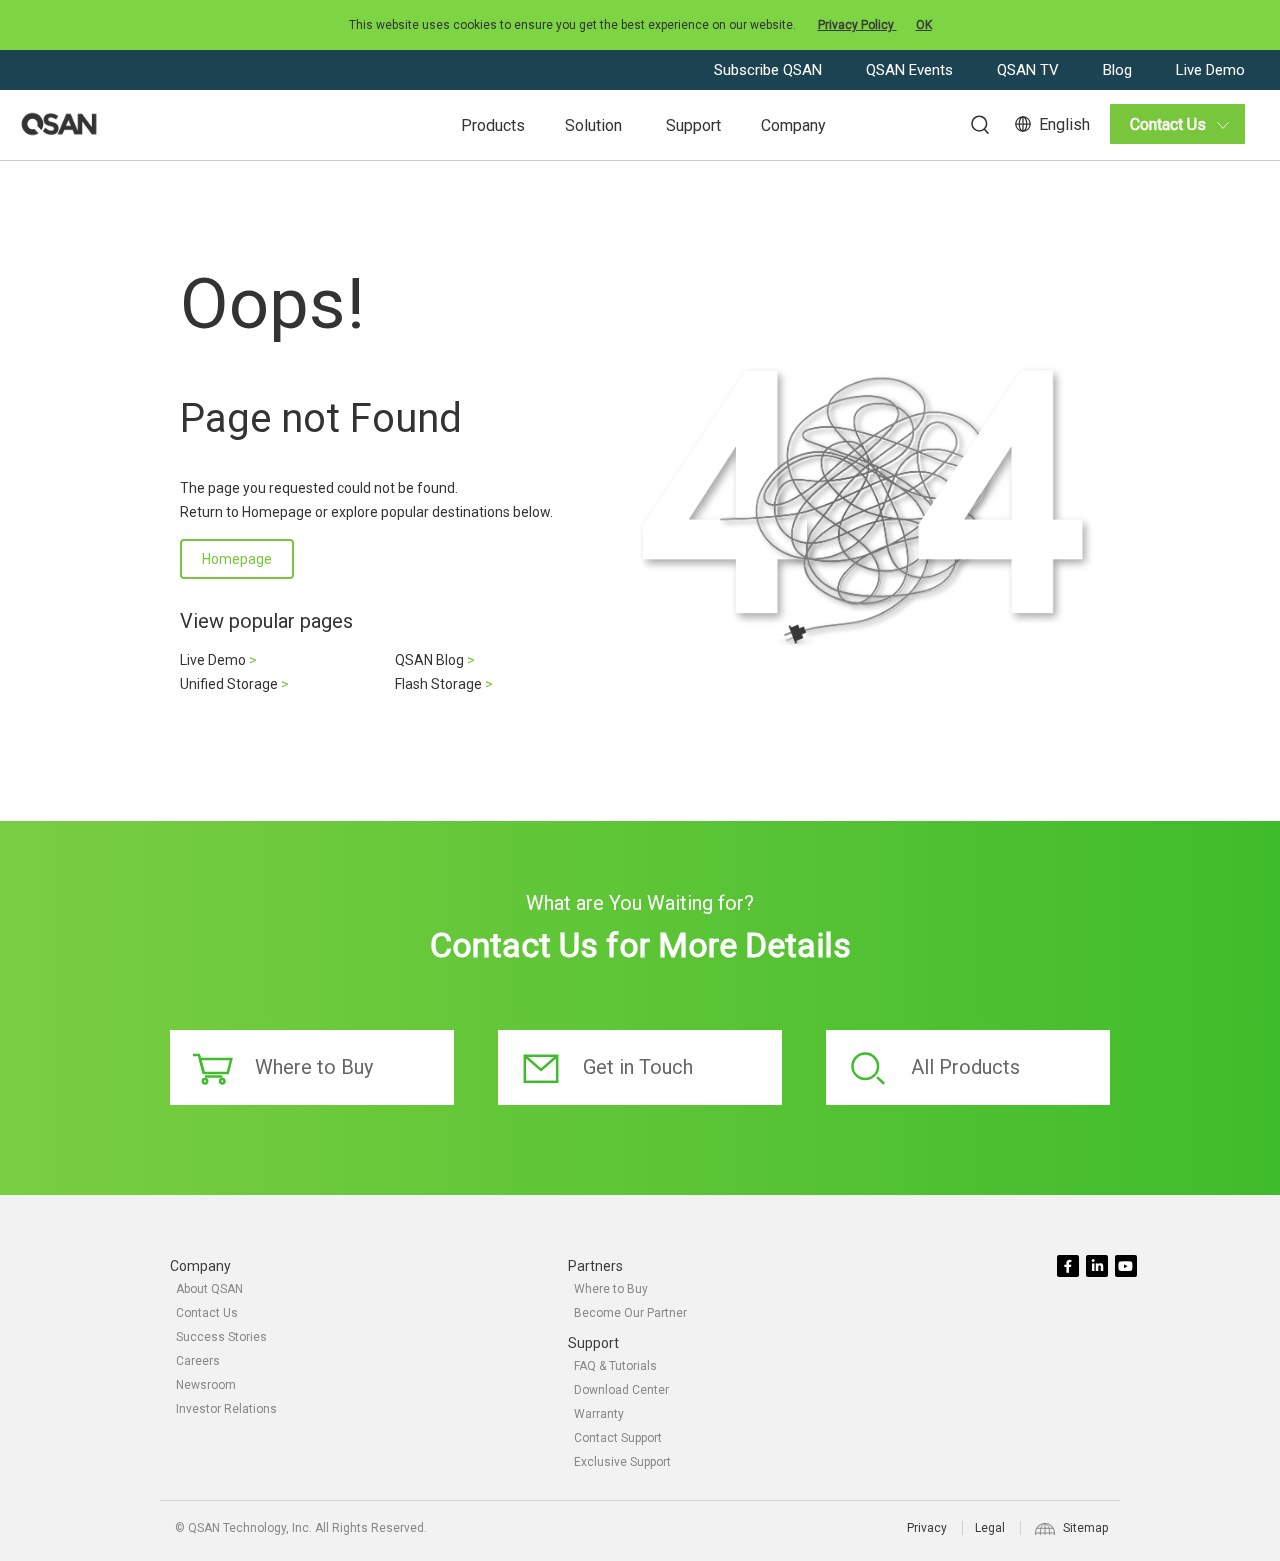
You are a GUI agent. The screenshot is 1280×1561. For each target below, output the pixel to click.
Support (693, 125)
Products (493, 125)
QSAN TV (1030, 70)
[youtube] (1127, 1267)
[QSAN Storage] (59, 125)
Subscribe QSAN (770, 70)
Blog (1119, 70)
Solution (593, 125)
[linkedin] (1098, 1267)
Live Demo (1210, 70)
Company (793, 125)
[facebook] (1069, 1267)
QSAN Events (911, 70)
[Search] (970, 121)
